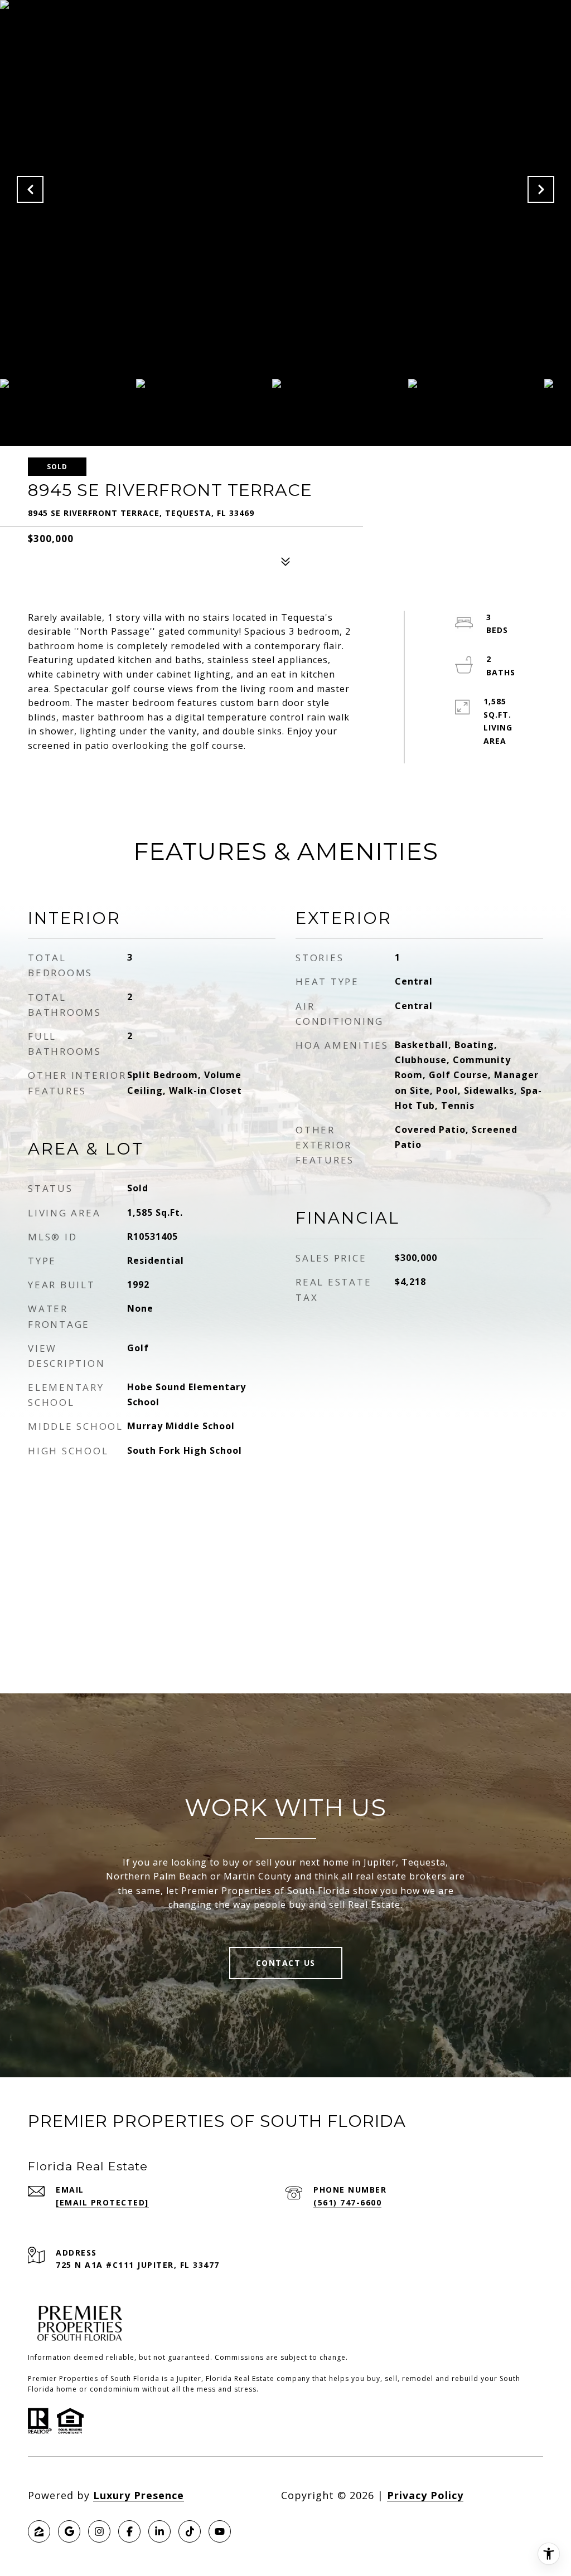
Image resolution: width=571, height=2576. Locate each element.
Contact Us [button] (286, 1963)
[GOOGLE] (69, 2531)
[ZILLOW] (39, 2531)
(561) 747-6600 (347, 2202)
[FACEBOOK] (129, 2531)
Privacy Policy (425, 2495)
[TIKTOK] (190, 2531)
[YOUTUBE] (220, 2531)
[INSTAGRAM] (99, 2531)
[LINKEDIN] (159, 2531)
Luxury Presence (139, 2495)
